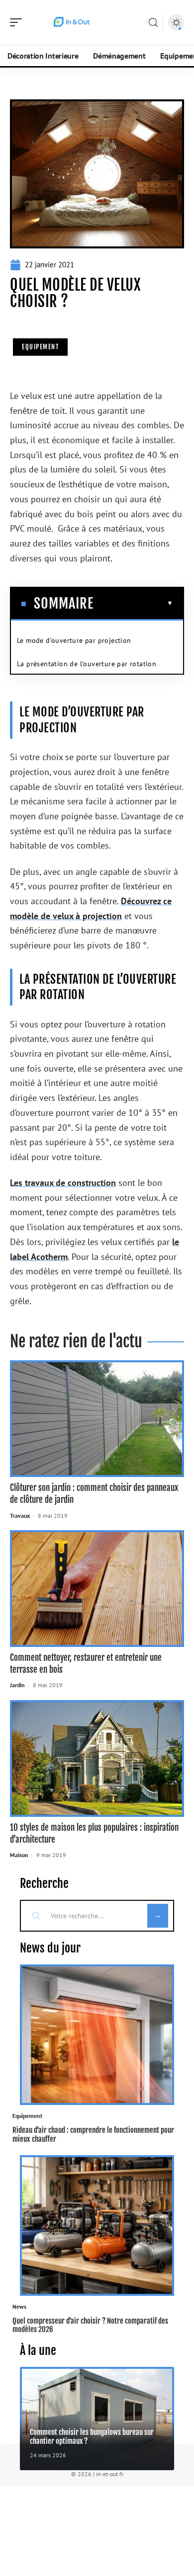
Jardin (17, 1685)
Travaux (20, 1516)
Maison (19, 1855)
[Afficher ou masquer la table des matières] (133, 603)
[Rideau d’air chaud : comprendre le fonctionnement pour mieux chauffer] (97, 2035)
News (19, 2306)
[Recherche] (153, 23)
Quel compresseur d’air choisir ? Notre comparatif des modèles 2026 (90, 2325)
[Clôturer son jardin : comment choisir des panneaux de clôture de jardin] (97, 1419)
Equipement (40, 347)
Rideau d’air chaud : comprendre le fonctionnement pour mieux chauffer (93, 2134)
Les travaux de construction (63, 1183)
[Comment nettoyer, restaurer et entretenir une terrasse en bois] (97, 1589)
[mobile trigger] (18, 22)
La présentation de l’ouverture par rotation (87, 664)
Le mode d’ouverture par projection (74, 640)
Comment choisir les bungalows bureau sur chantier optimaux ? (92, 2436)
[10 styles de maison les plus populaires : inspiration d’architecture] (97, 1758)
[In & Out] (72, 22)
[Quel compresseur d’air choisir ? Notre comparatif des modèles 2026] (97, 2225)
